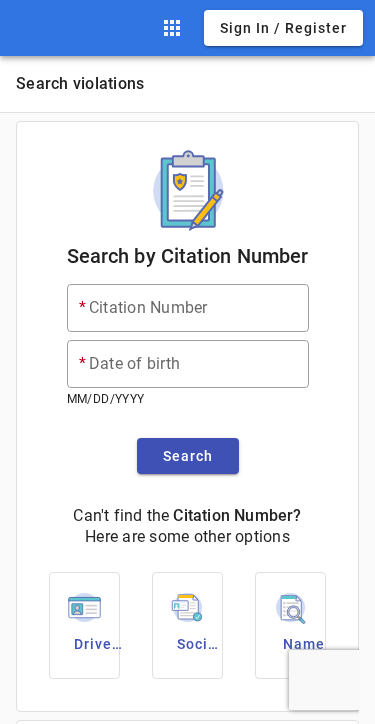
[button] (172, 28)
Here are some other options (187, 536)
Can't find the (121, 515)
